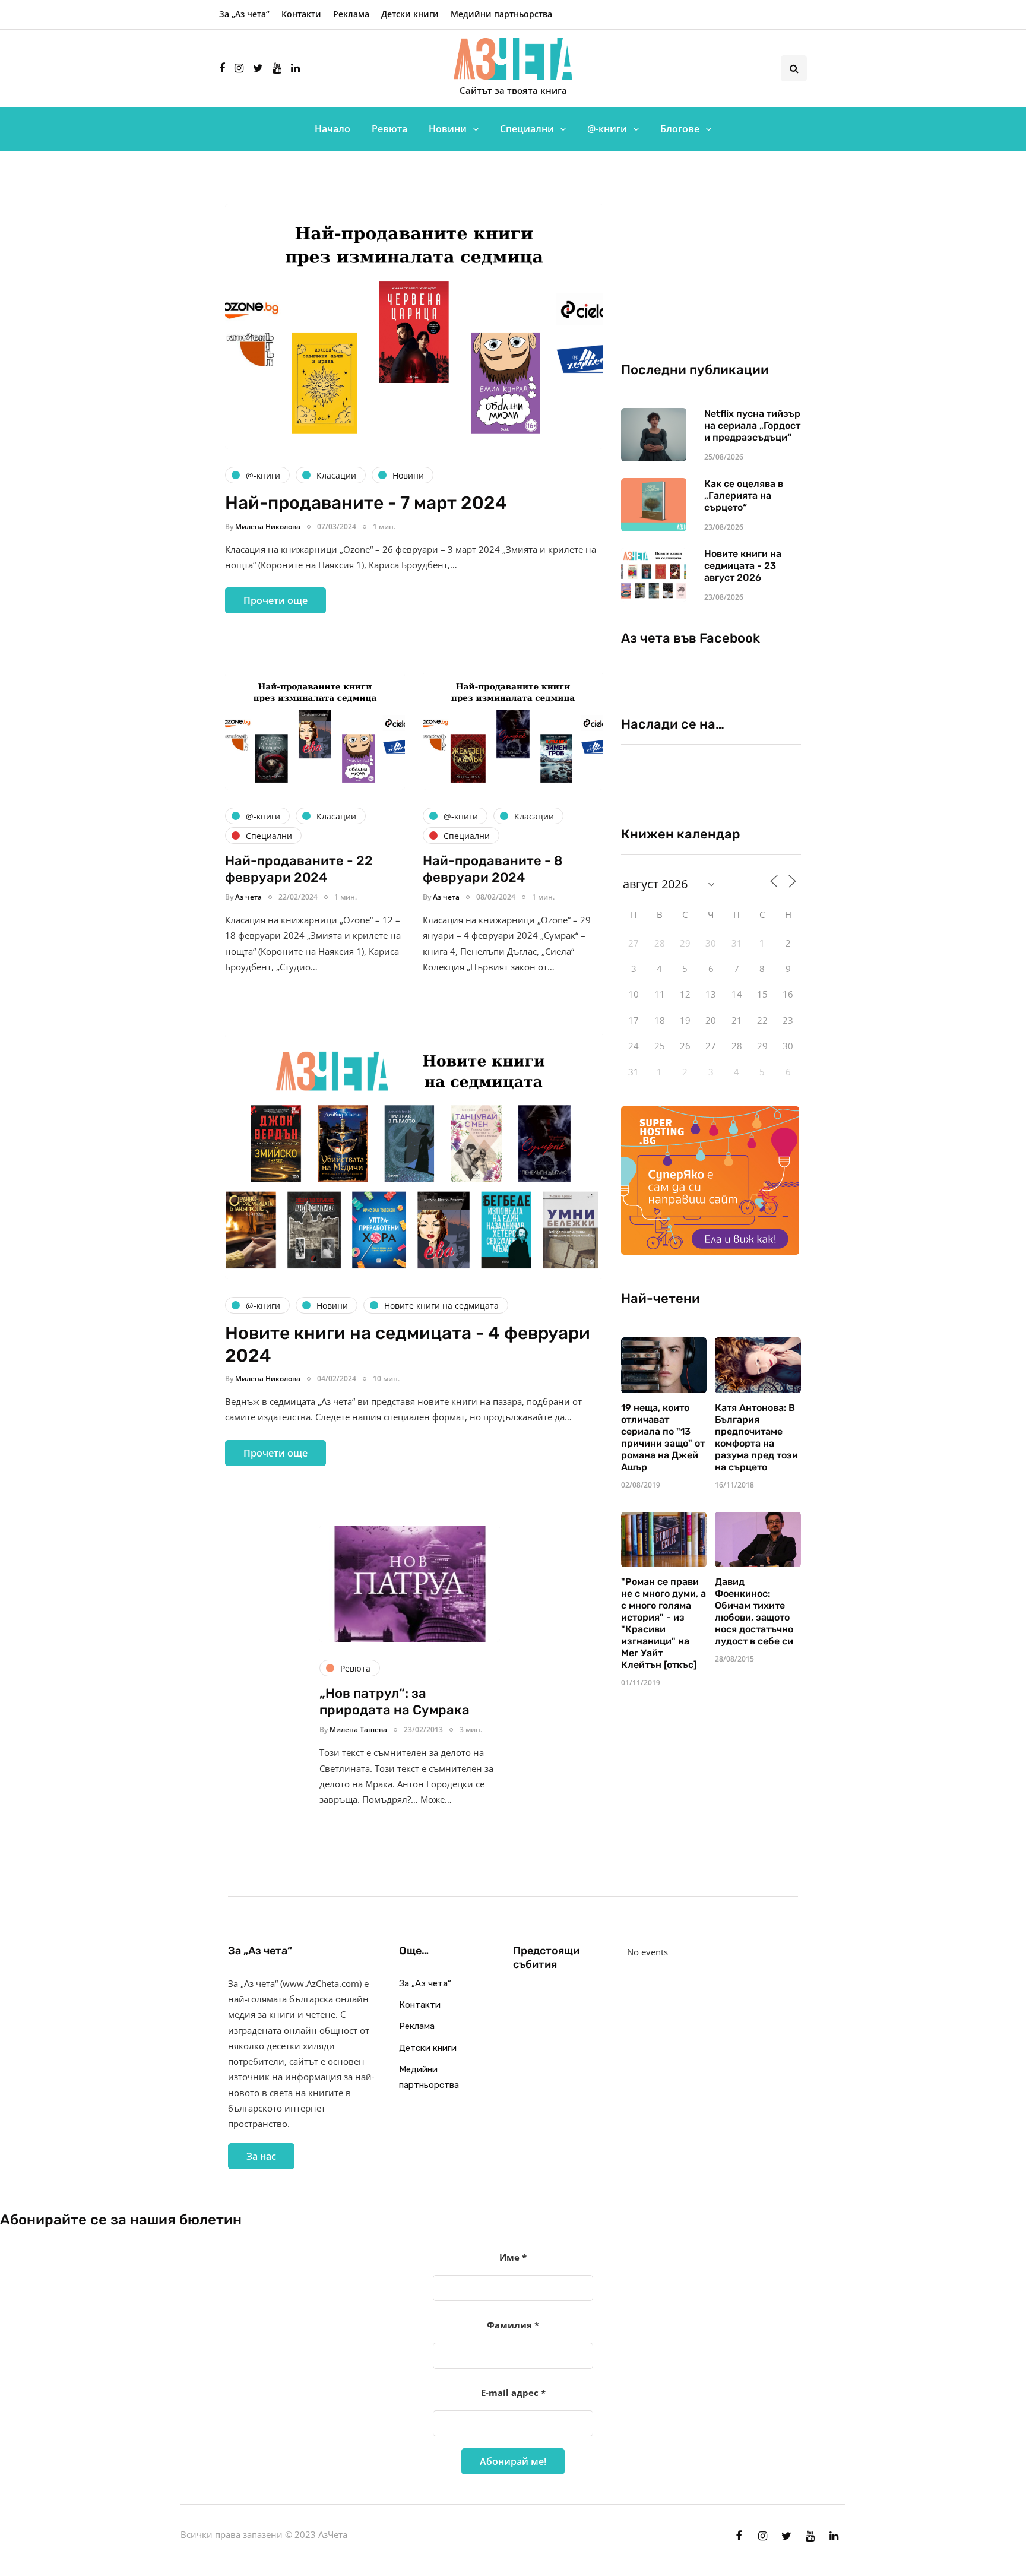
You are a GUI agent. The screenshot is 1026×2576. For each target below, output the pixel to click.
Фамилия (513, 2325)
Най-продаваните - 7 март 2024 (366, 503)
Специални (527, 129)
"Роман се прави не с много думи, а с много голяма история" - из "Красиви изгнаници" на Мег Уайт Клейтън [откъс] (664, 1623)
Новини (448, 129)
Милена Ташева (358, 1730)
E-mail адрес (513, 2393)
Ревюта (389, 129)
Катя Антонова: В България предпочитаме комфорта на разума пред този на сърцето (756, 1437)
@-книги (607, 129)
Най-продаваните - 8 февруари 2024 (493, 869)
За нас (261, 2156)
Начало (332, 129)
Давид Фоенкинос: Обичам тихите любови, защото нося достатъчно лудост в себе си (754, 1611)
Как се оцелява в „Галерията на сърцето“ (744, 496)
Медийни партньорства (501, 14)
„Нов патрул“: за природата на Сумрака (395, 1702)
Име (513, 2257)
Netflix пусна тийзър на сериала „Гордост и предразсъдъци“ (752, 425)
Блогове (680, 129)
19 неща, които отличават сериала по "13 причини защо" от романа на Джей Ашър (663, 1437)
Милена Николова (268, 526)
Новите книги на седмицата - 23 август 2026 (743, 566)
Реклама (351, 14)
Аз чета (248, 897)
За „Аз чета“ (244, 14)
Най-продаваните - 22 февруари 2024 (299, 869)
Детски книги (410, 14)
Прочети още (275, 600)
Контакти (301, 14)
